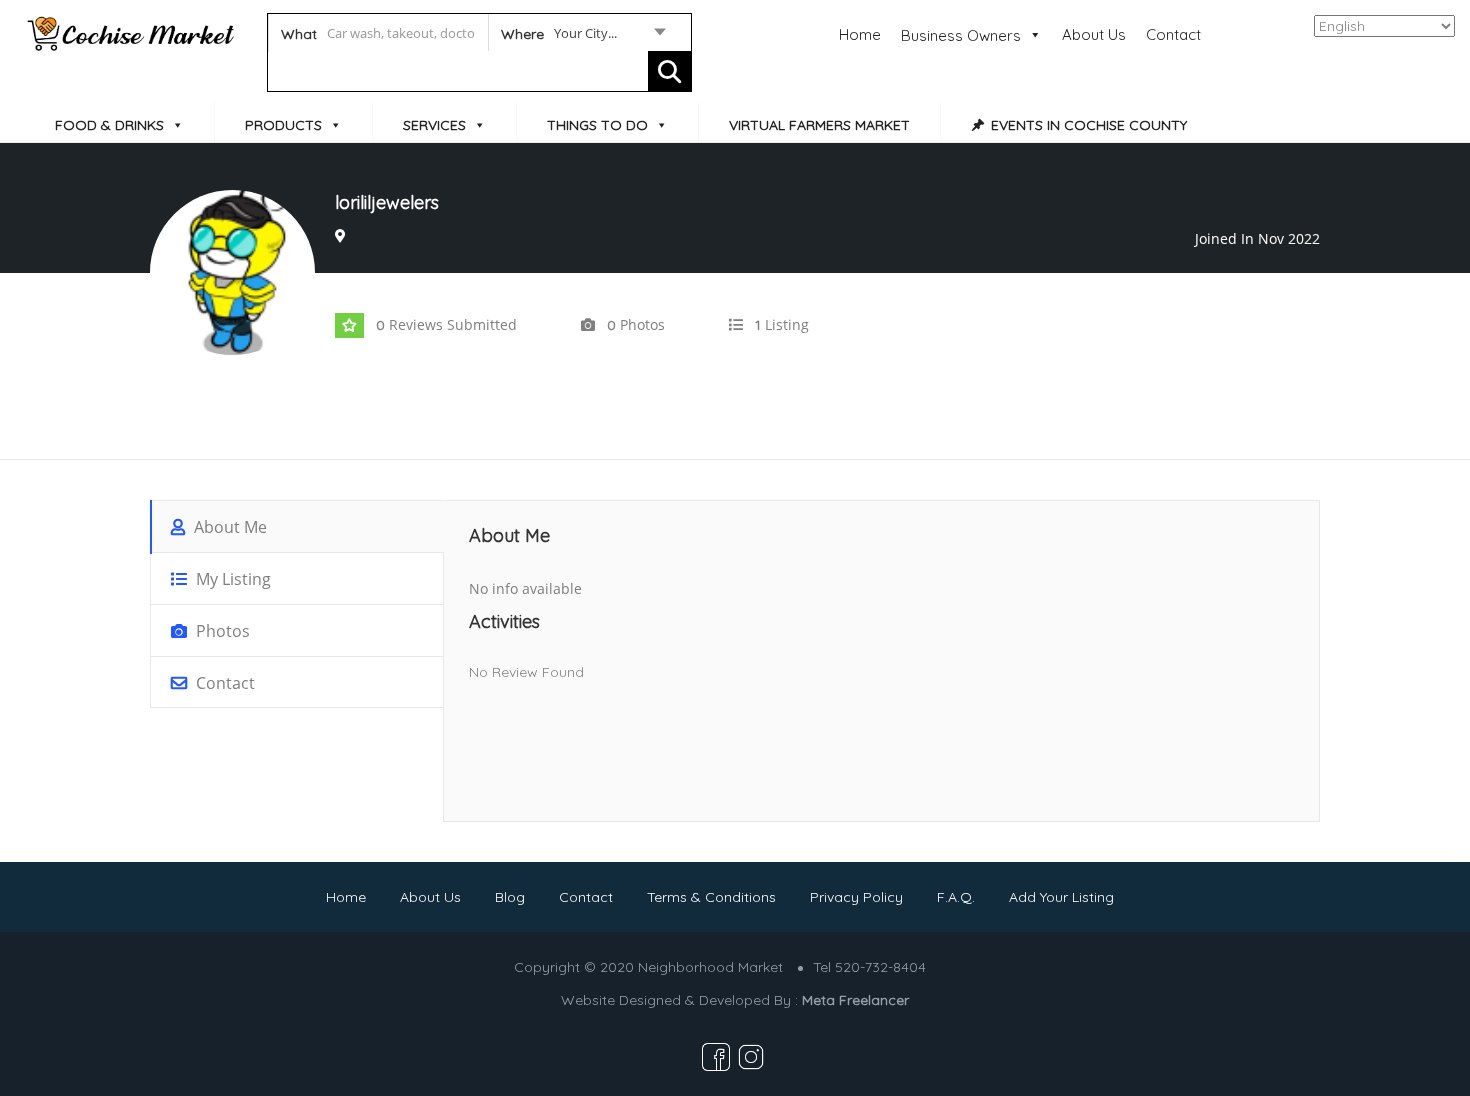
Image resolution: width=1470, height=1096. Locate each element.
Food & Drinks (109, 125)
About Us (1094, 34)
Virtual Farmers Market (819, 125)
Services (434, 125)
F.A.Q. (956, 897)
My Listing (231, 579)
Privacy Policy (856, 897)
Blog (510, 897)
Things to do (597, 125)
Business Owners (961, 35)
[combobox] (582, 37)
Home (860, 34)
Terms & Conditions (711, 897)
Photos (221, 631)
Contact (1173, 34)
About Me (228, 527)
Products (283, 125)
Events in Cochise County (1089, 125)
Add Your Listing (1061, 897)
